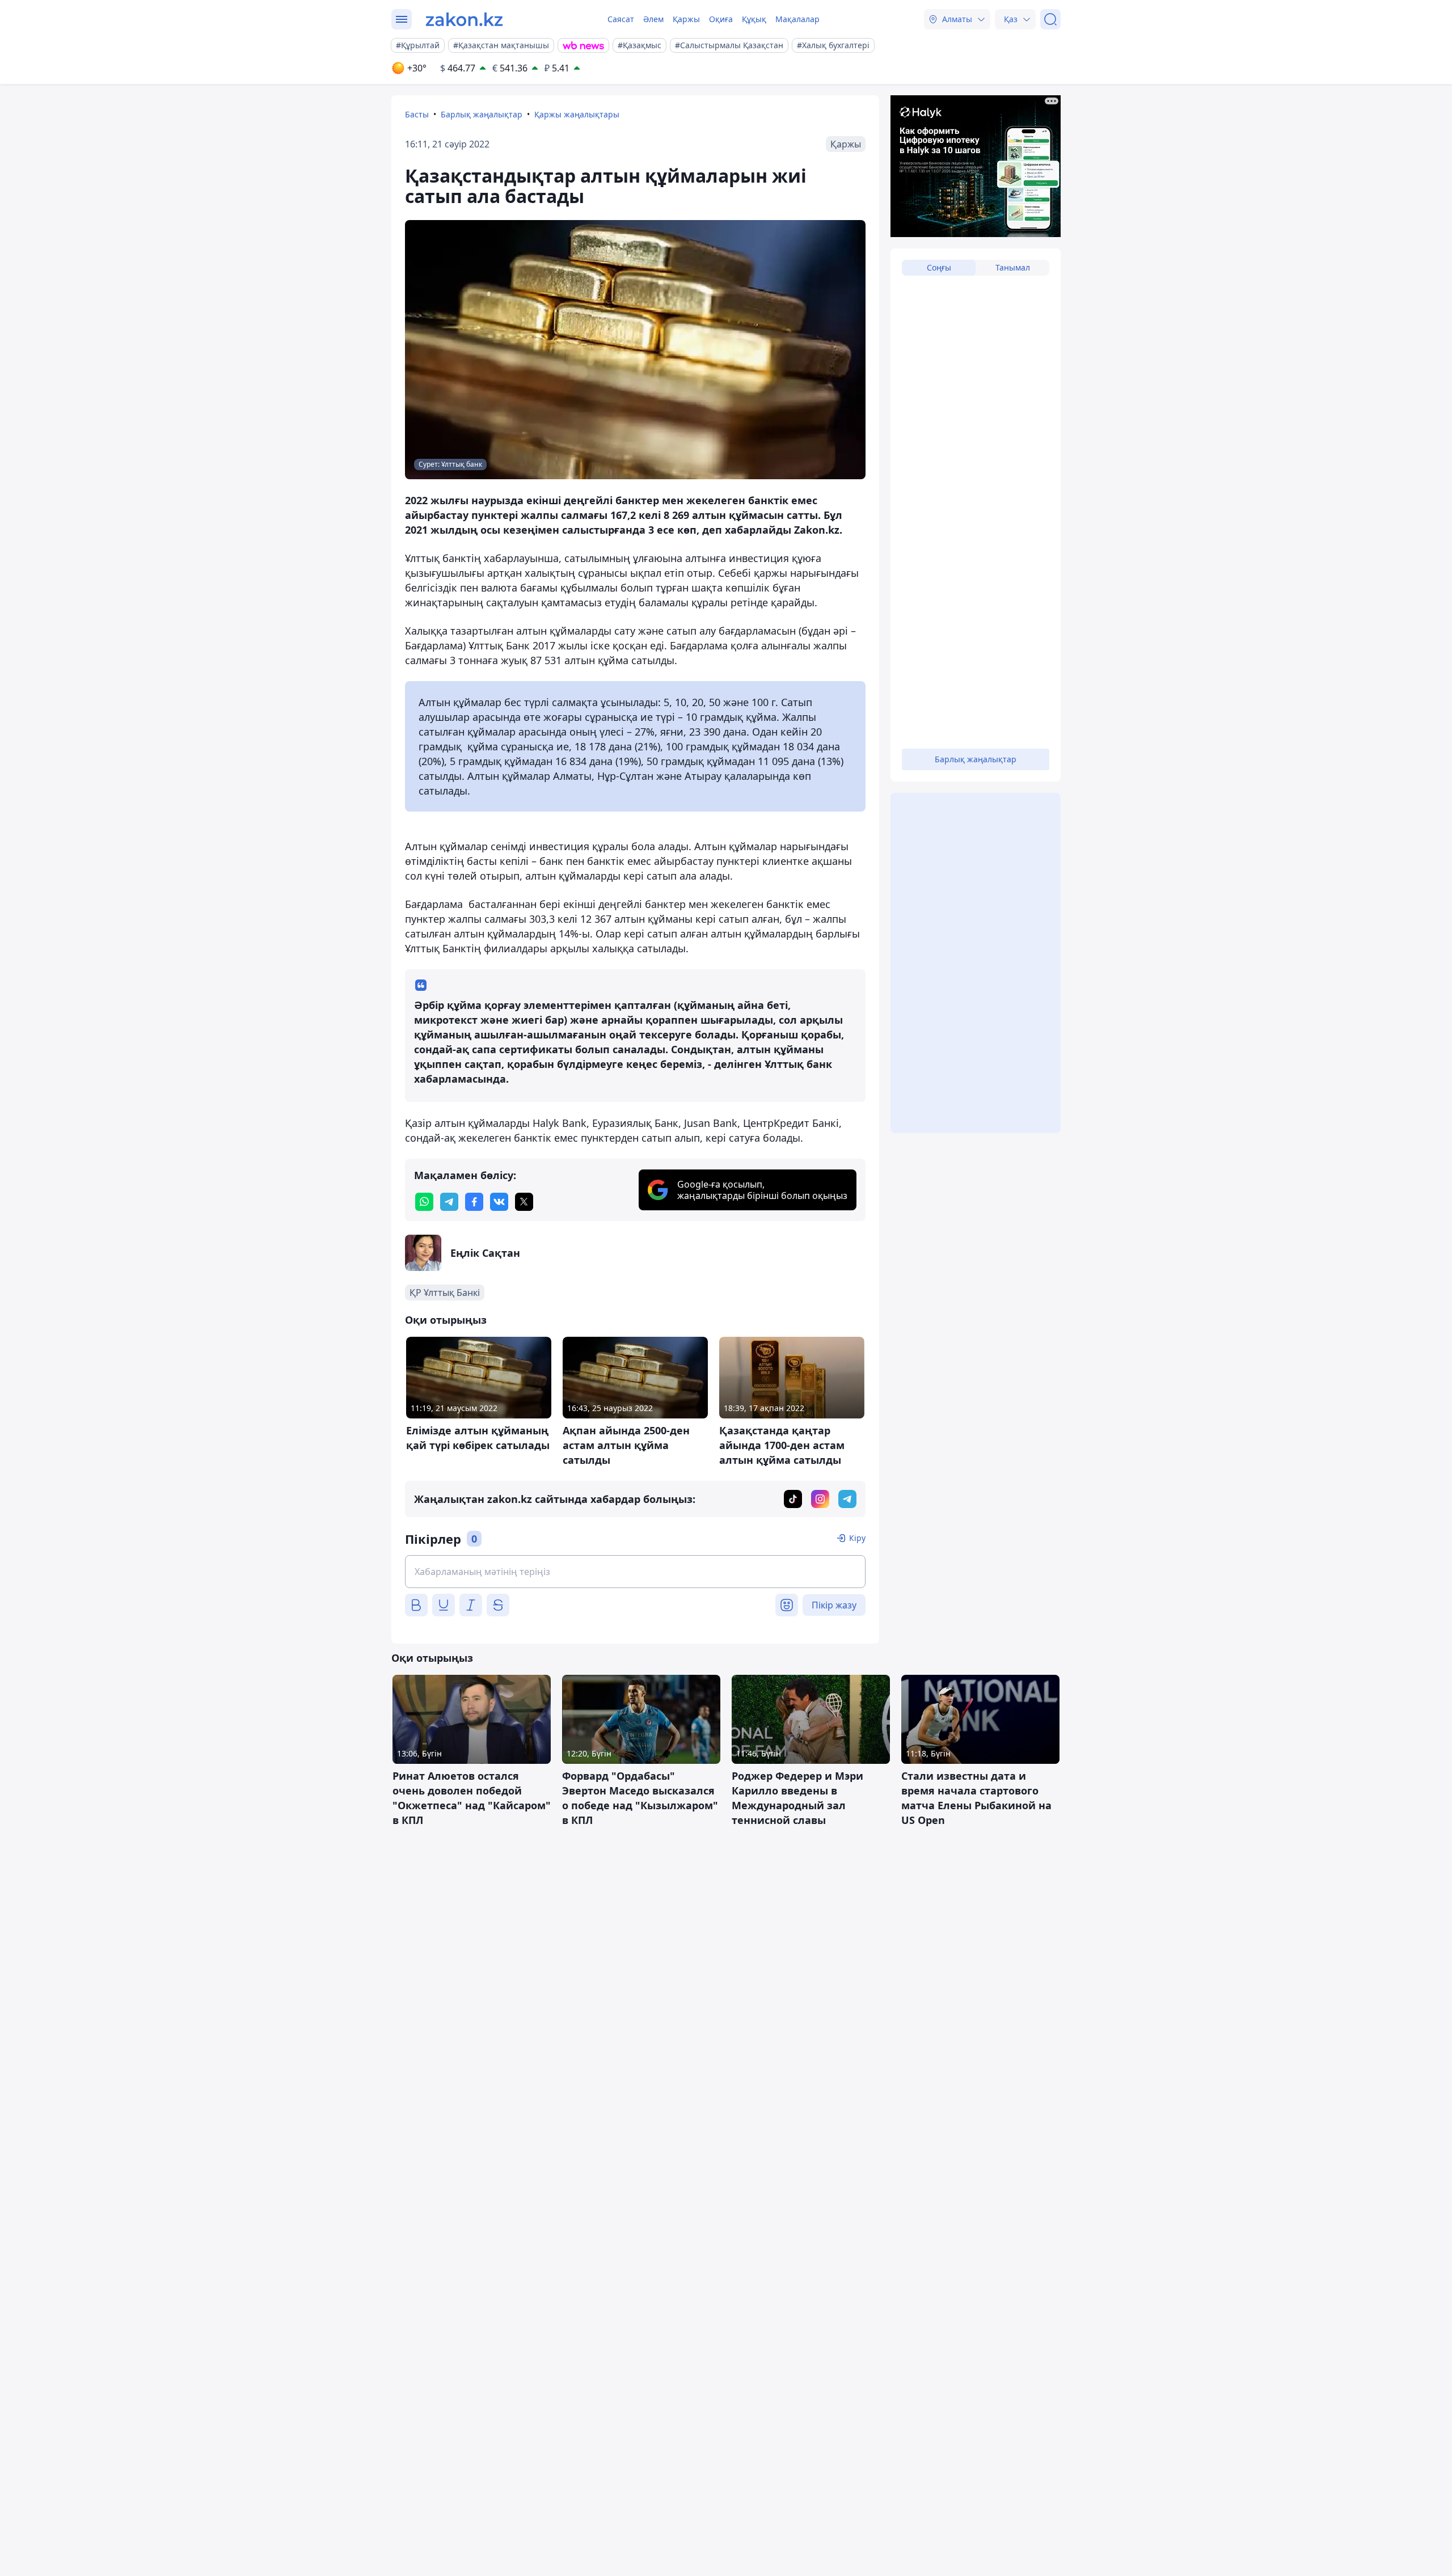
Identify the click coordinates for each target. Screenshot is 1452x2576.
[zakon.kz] (464, 19)
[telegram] (449, 1202)
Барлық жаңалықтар (482, 114)
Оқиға (721, 19)
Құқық (754, 19)
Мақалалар (797, 19)
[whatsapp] (424, 1202)
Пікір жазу (834, 1605)
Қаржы (686, 19)
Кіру (857, 1538)
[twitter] (524, 1202)
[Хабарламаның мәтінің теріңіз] (635, 1572)
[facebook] (474, 1202)
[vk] (499, 1202)
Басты (417, 114)
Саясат (621, 19)
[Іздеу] (1050, 19)
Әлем (653, 19)
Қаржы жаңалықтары (577, 114)
